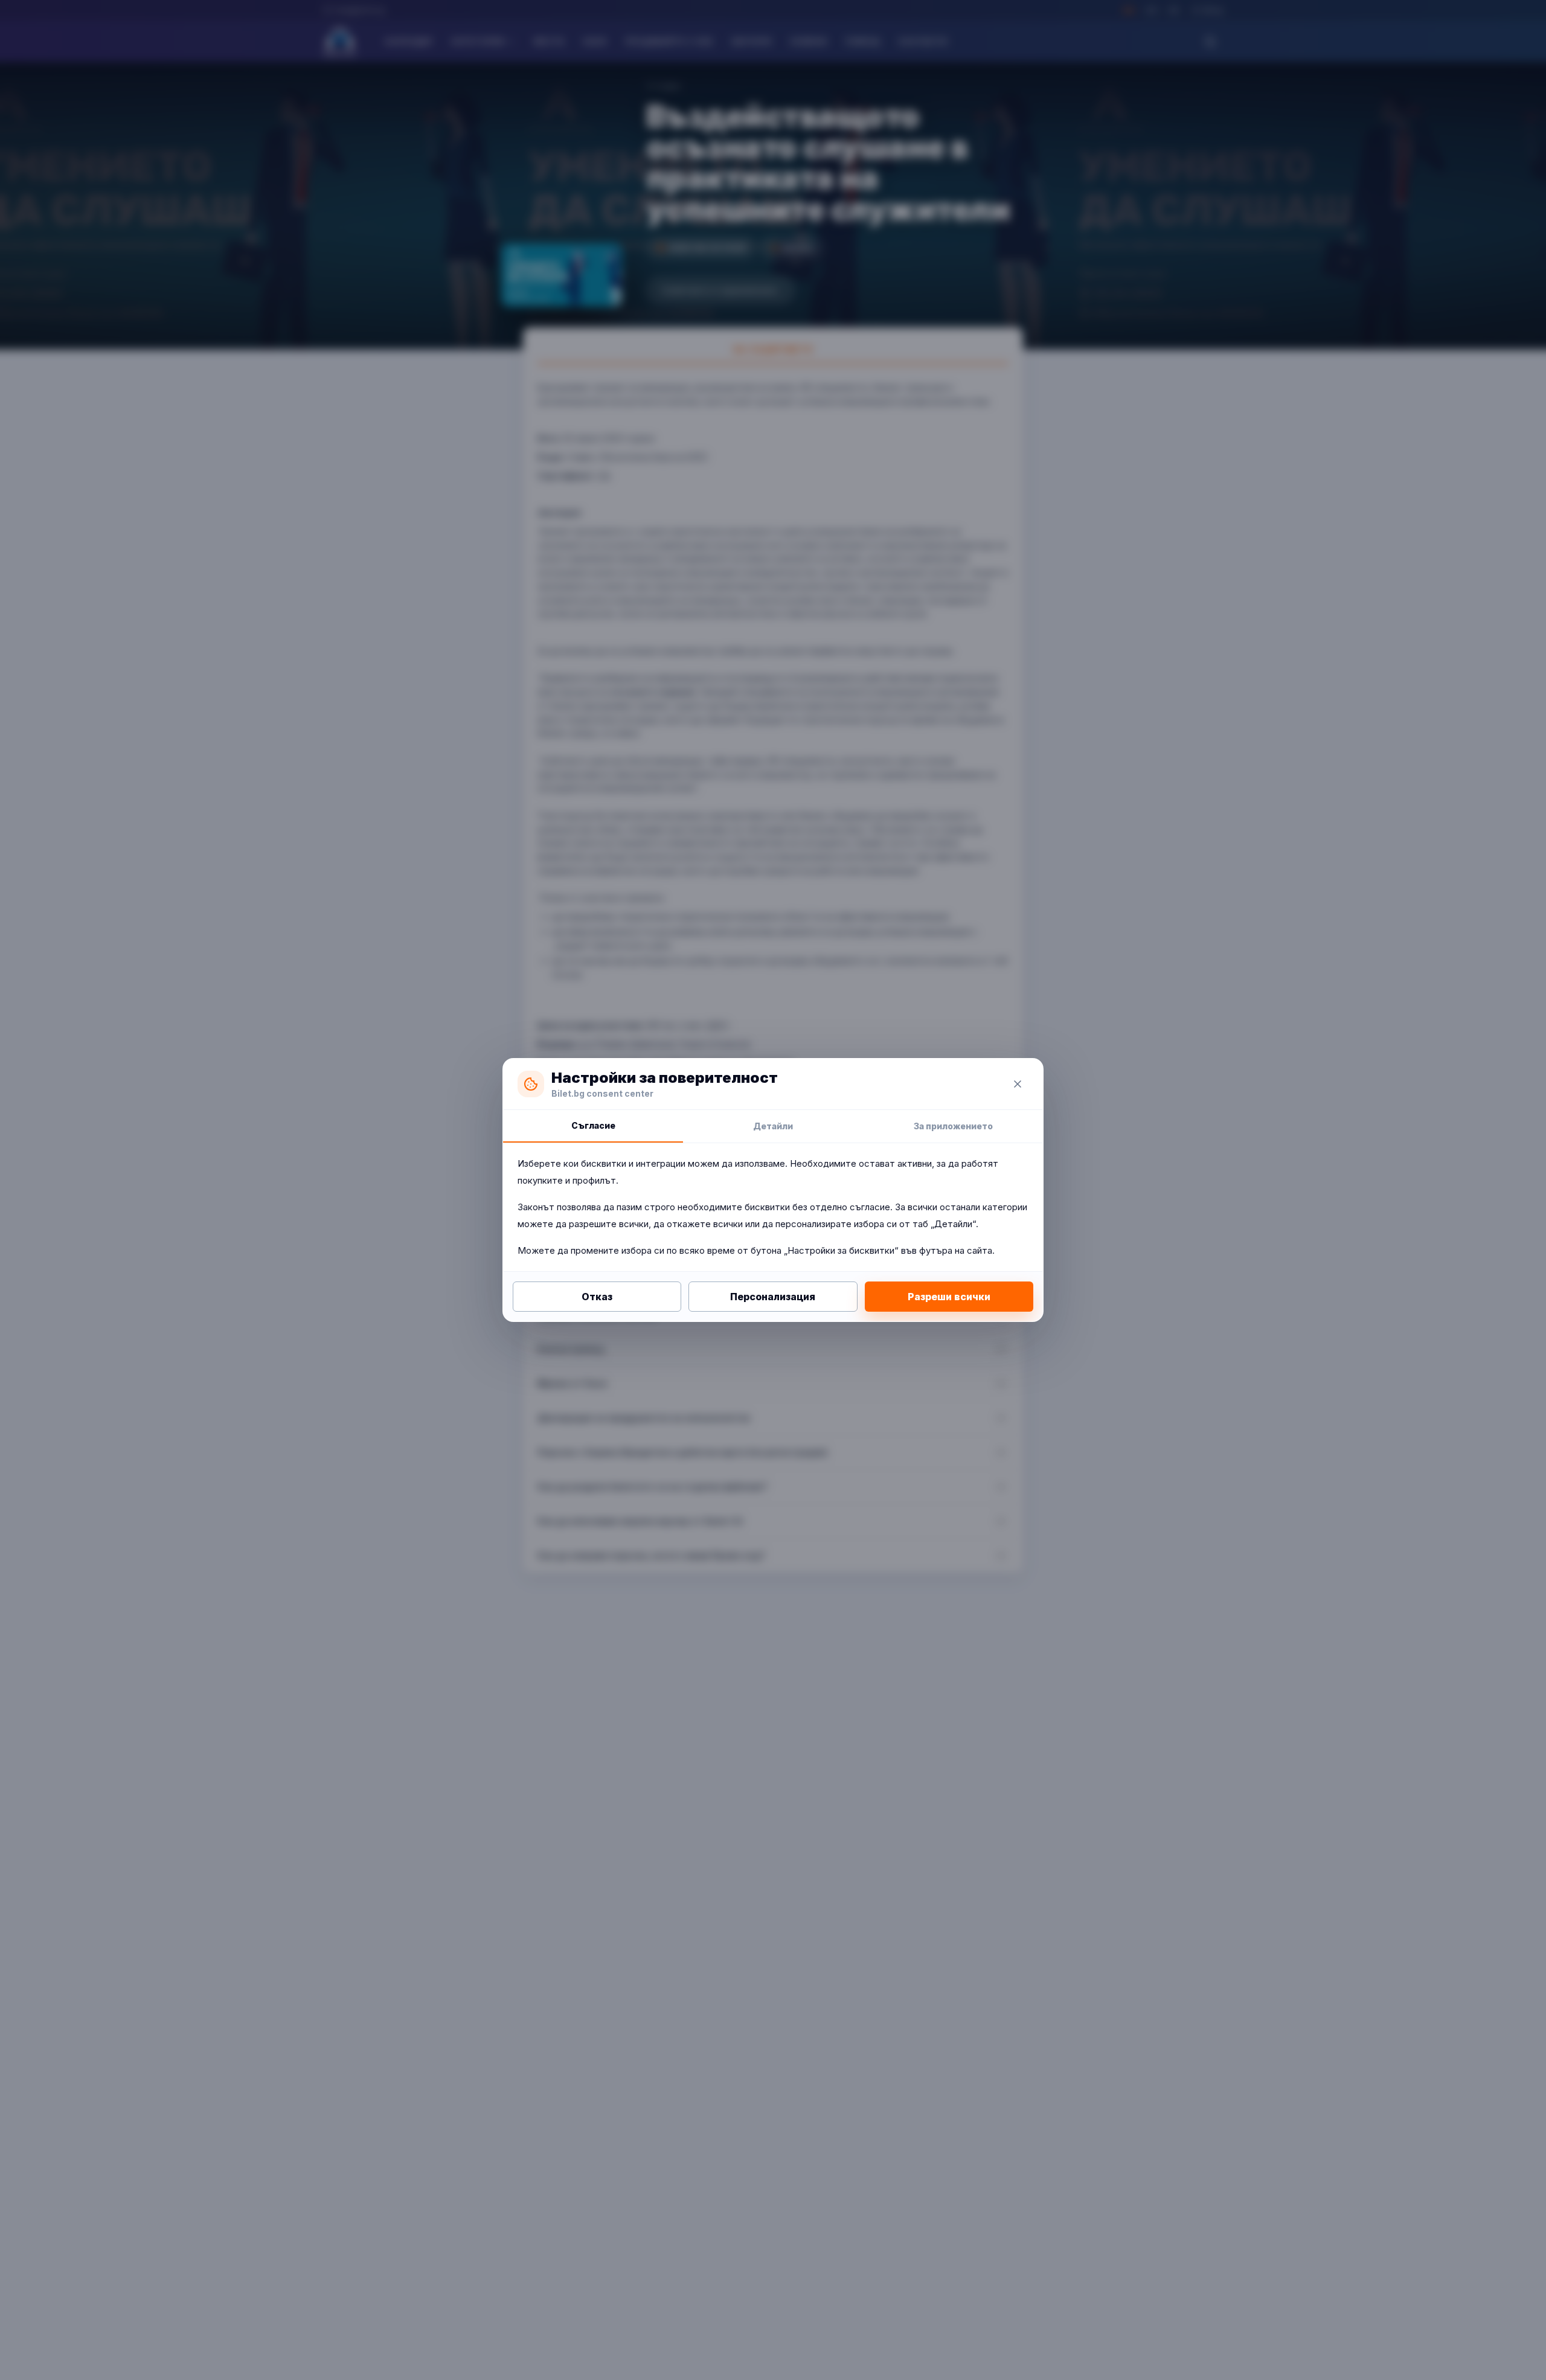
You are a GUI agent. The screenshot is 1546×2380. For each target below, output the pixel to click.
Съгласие (593, 1125)
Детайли (773, 1126)
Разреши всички (949, 1297)
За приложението (953, 1126)
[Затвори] (1018, 1084)
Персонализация (773, 1297)
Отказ (597, 1297)
